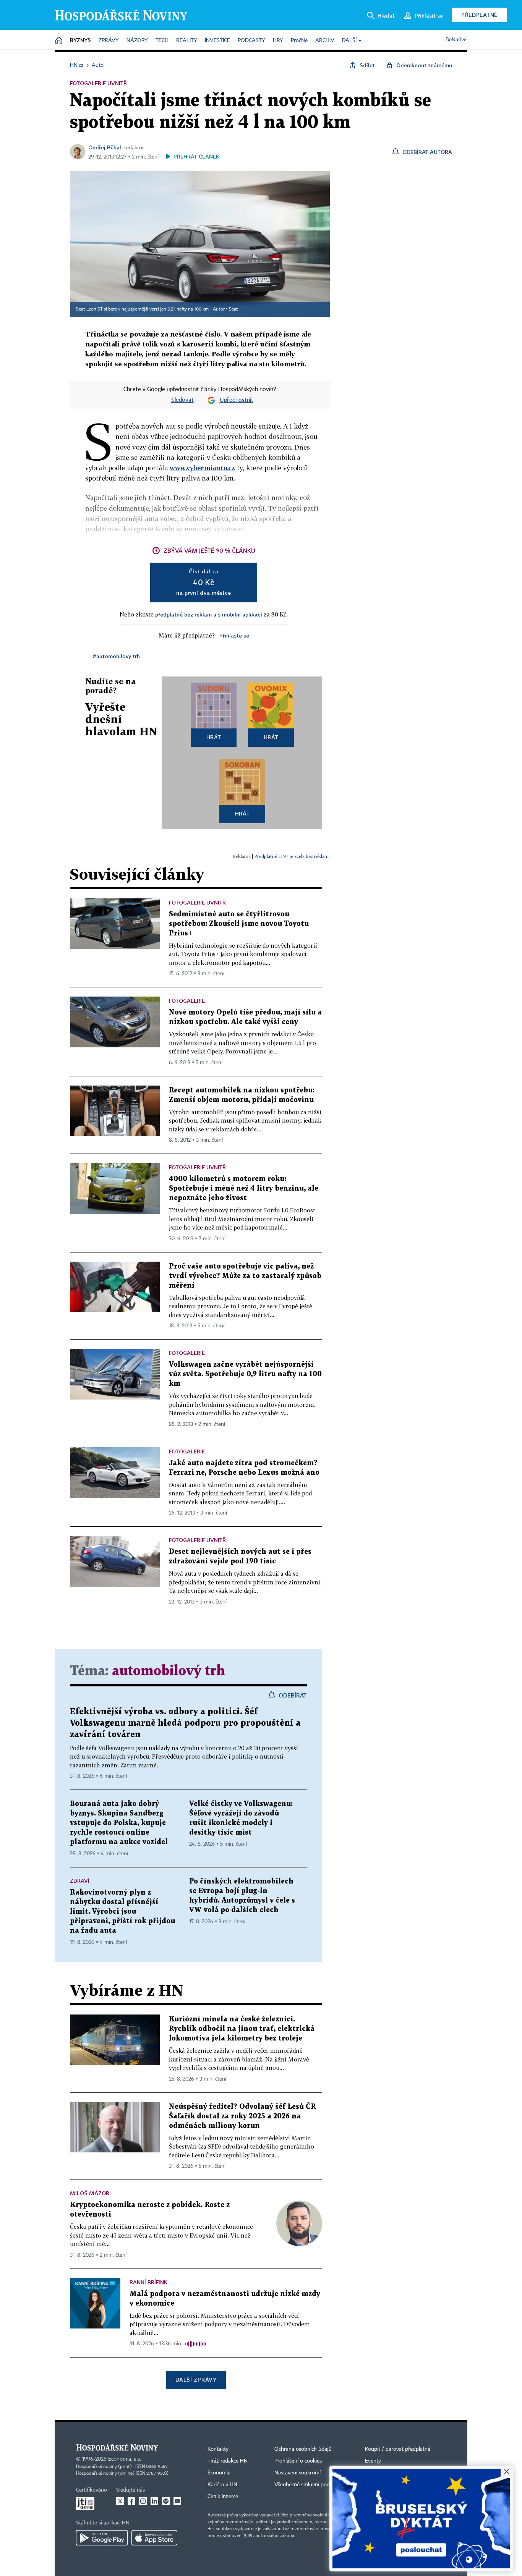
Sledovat (182, 400)
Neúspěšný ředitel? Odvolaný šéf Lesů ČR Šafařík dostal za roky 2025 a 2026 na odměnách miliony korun (242, 2116)
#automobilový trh (116, 656)
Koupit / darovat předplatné (398, 2449)
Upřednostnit (237, 400)
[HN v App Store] (154, 2538)
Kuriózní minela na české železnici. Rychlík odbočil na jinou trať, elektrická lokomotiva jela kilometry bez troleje (242, 2029)
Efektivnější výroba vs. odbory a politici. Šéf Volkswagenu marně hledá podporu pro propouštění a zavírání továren (185, 1723)
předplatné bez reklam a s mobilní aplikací (209, 614)
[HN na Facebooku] (131, 2501)
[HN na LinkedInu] (154, 2501)
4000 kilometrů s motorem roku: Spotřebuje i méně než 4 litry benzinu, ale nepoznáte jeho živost (244, 1188)
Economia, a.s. (125, 2459)
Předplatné (479, 15)
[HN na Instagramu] (143, 2501)
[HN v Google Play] (102, 2538)
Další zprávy (196, 2379)
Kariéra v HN (222, 2485)
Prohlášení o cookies (298, 2461)
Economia (219, 2473)
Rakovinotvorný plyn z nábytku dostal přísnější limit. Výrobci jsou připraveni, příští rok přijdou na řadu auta (122, 1912)
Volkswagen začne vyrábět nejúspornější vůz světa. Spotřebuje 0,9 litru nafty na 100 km (245, 1374)
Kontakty (218, 2449)
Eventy (373, 2461)
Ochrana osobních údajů (303, 2449)
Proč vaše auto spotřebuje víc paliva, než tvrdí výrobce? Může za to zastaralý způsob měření (245, 1276)
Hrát (214, 737)
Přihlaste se (234, 635)
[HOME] (59, 41)
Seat (233, 309)
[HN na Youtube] (177, 2501)
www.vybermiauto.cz (202, 468)
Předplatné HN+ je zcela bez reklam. (292, 856)
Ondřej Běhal (105, 147)
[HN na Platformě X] (120, 2501)
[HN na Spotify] (166, 2501)
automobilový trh (169, 1671)
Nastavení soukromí (297, 2473)
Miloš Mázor (90, 2193)
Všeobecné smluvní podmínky (309, 2485)
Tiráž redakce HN (228, 2461)
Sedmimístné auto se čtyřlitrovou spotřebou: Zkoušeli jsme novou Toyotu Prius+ (239, 924)
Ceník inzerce (223, 2497)
